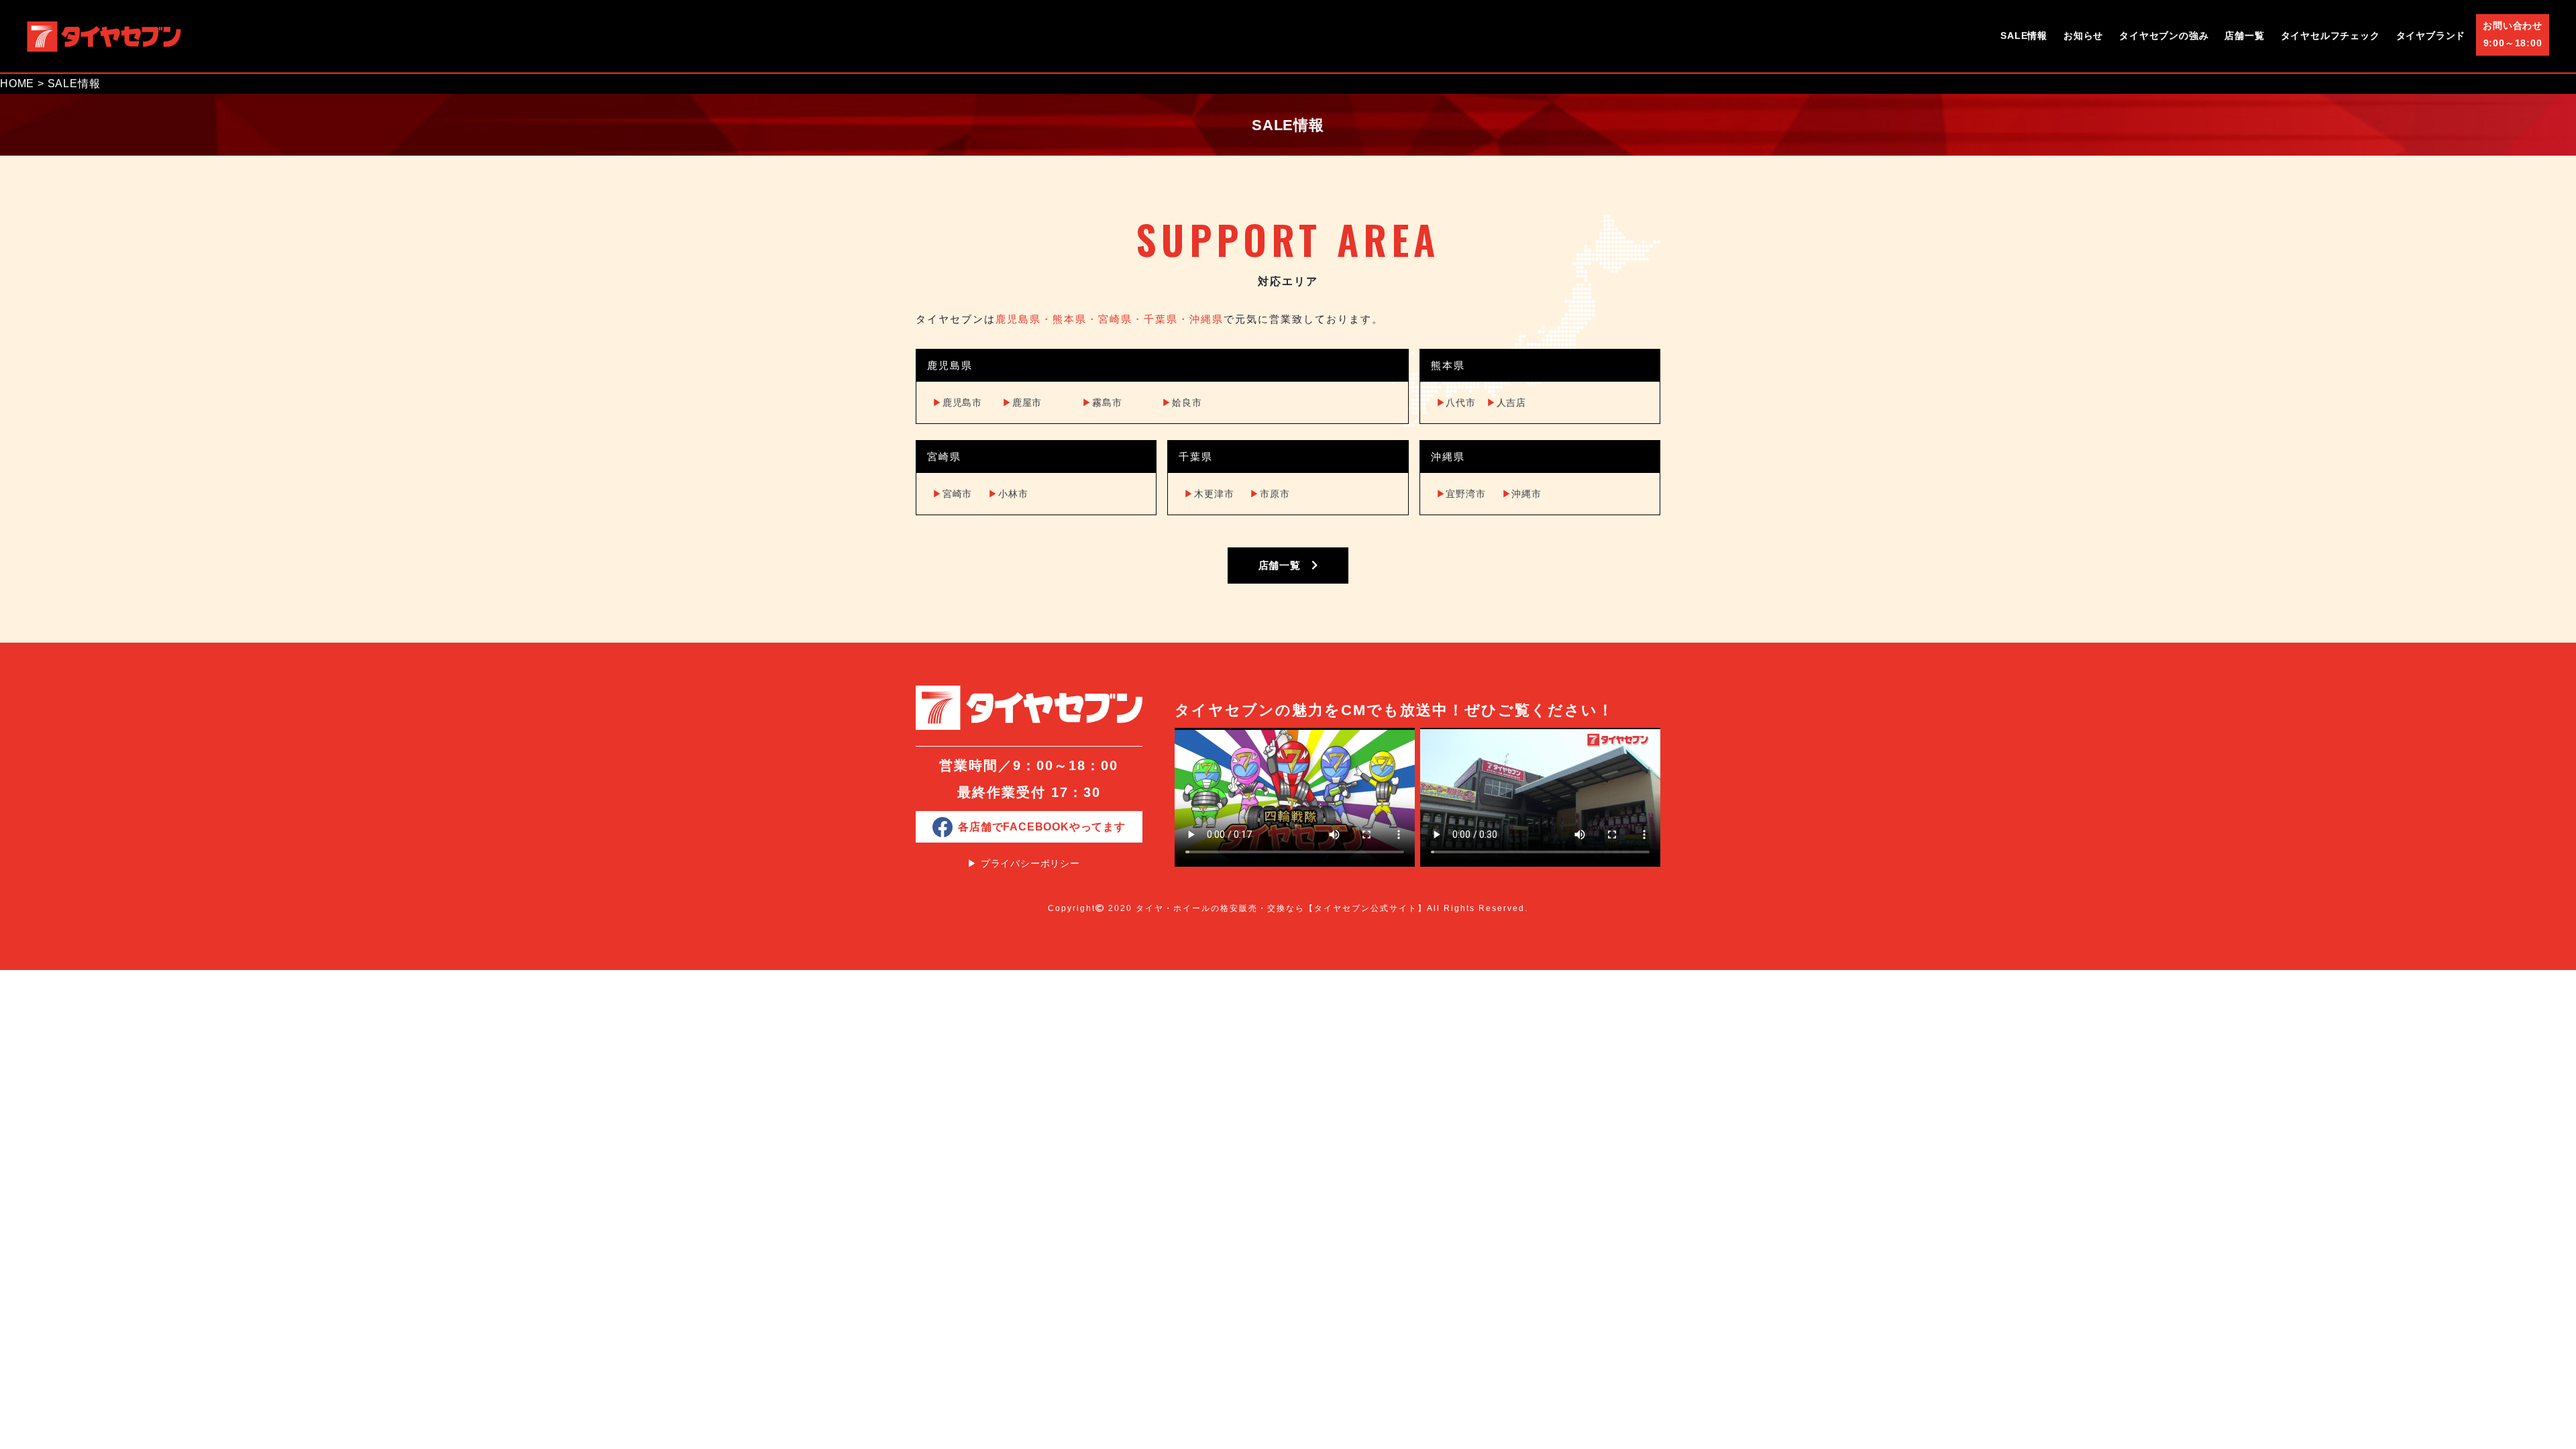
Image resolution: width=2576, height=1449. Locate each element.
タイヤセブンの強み (2164, 36)
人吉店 (1506, 402)
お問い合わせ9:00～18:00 (2513, 34)
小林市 (1008, 494)
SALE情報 (2024, 36)
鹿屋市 (1022, 402)
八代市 (1456, 402)
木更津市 (1209, 494)
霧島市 (1102, 402)
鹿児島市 (957, 402)
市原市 (1270, 494)
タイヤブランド (2431, 36)
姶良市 (1182, 402)
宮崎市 (952, 494)
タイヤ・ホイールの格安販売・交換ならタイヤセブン (104, 36)
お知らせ (2083, 36)
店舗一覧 (2244, 36)
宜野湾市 (1461, 494)
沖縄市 (1522, 494)
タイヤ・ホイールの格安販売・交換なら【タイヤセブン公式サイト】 (1281, 908)
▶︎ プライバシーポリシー (1024, 863)
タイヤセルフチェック (2330, 36)
